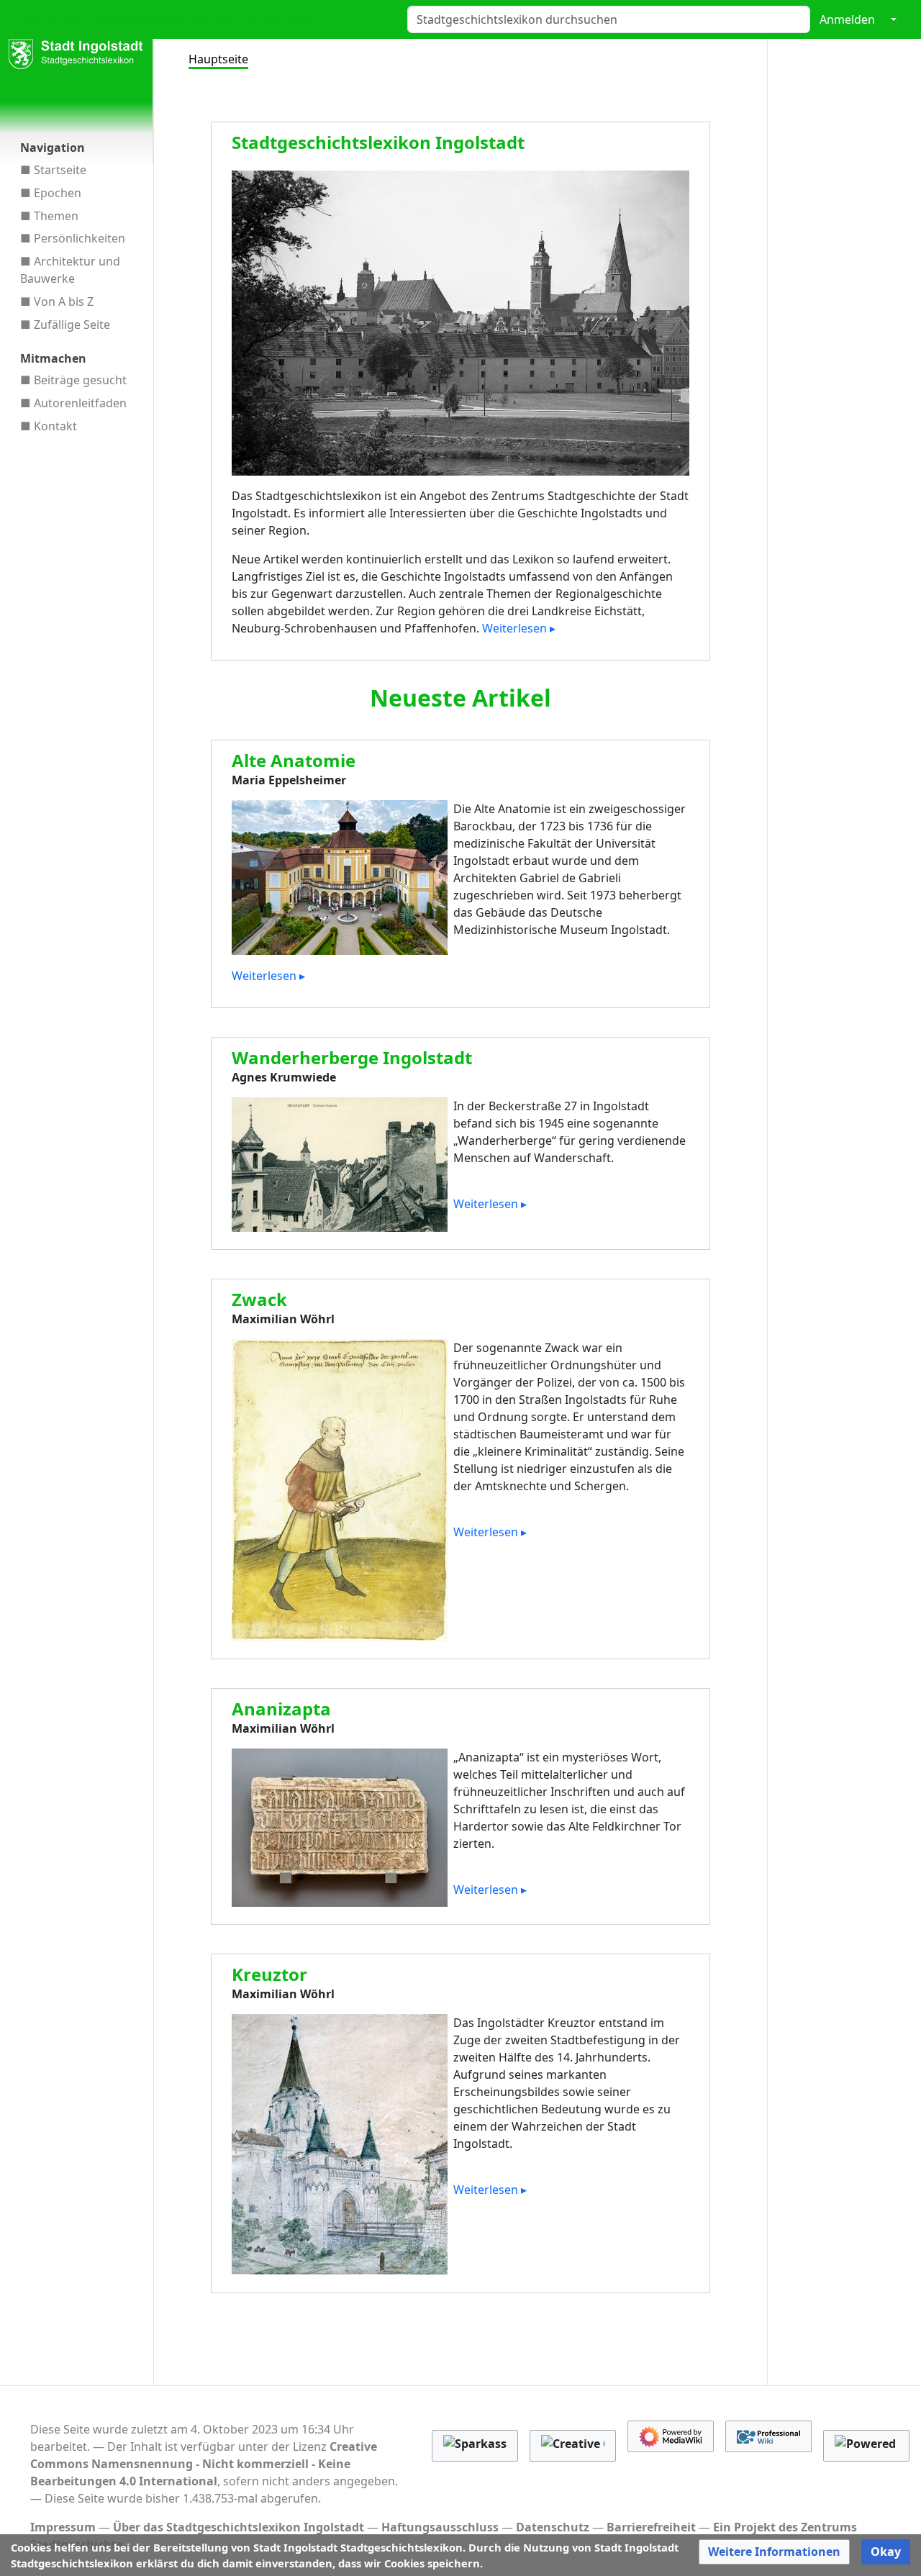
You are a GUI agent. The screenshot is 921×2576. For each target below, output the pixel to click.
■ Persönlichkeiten (73, 238)
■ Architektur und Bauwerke (70, 270)
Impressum (63, 2527)
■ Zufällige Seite (65, 325)
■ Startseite (53, 170)
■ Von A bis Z (57, 301)
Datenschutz (553, 2527)
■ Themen (49, 216)
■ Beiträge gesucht (73, 380)
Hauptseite (218, 59)
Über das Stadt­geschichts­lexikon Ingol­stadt (239, 2527)
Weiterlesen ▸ (519, 628)
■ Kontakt (49, 426)
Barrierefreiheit (651, 2527)
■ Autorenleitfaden (73, 403)
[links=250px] (461, 322)
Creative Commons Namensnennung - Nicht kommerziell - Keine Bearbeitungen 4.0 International (204, 2464)
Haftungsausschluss (440, 2527)
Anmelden (847, 19)
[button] (774, 2552)
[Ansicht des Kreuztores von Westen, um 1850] (340, 2144)
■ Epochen (51, 193)
